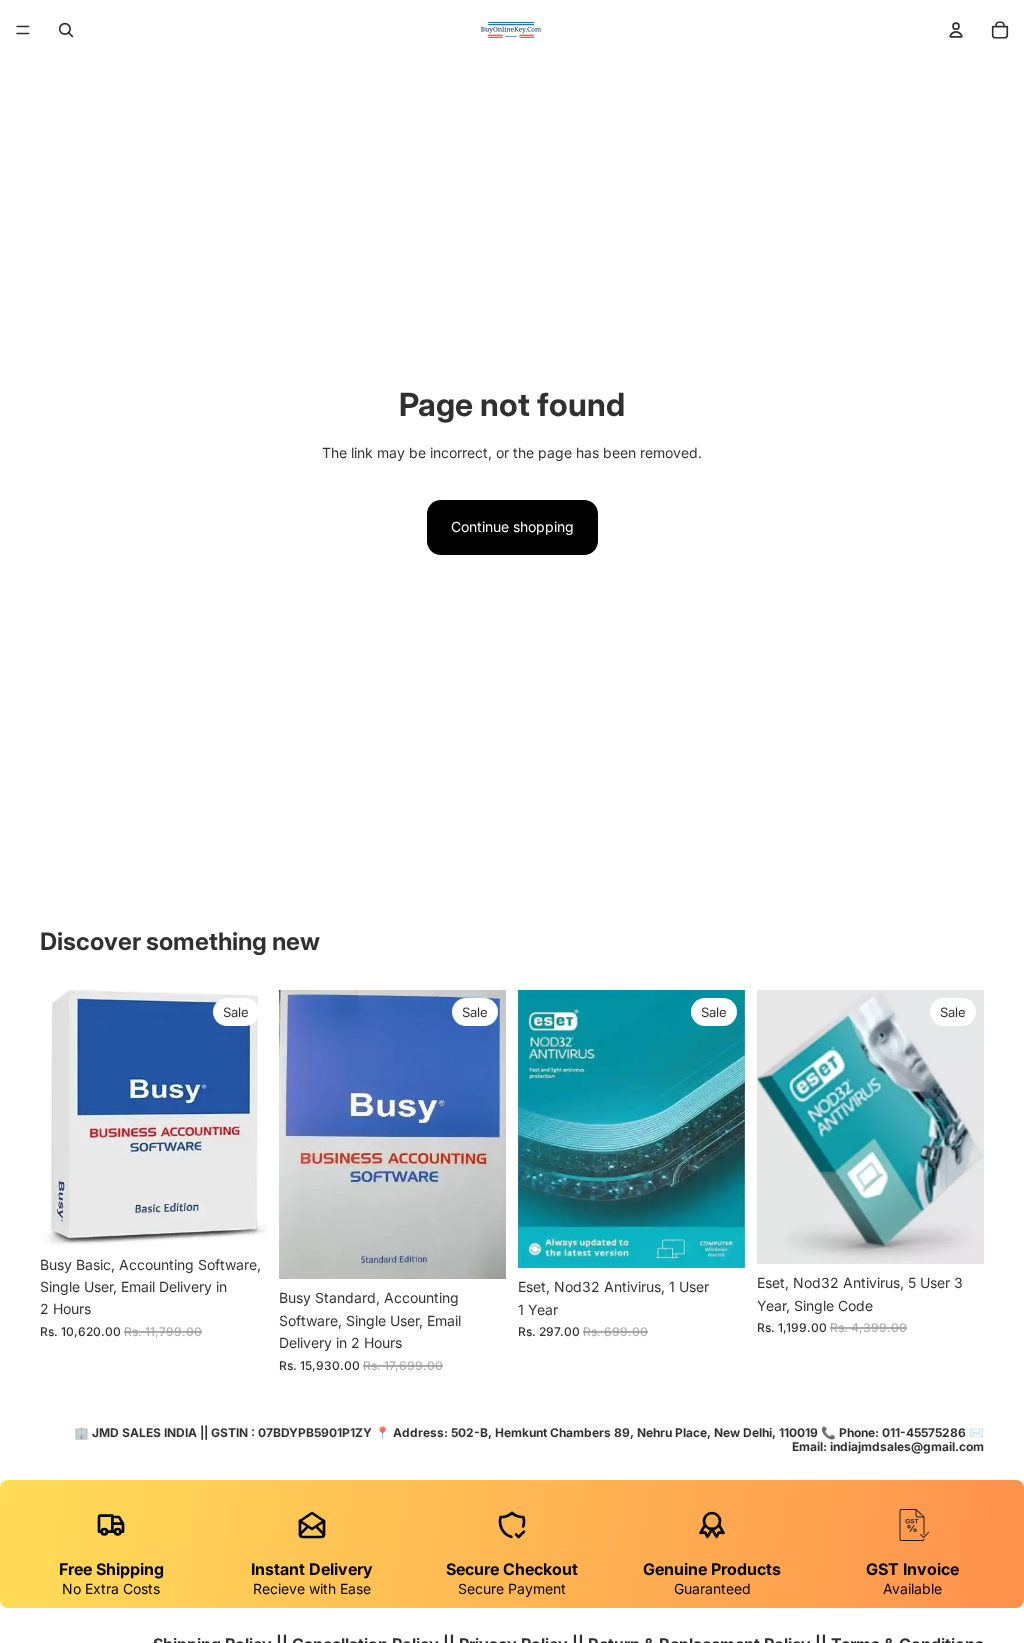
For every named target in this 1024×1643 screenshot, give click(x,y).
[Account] (956, 30)
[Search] (66, 30)
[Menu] (23, 30)
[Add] (236, 1215)
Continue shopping (512, 526)
